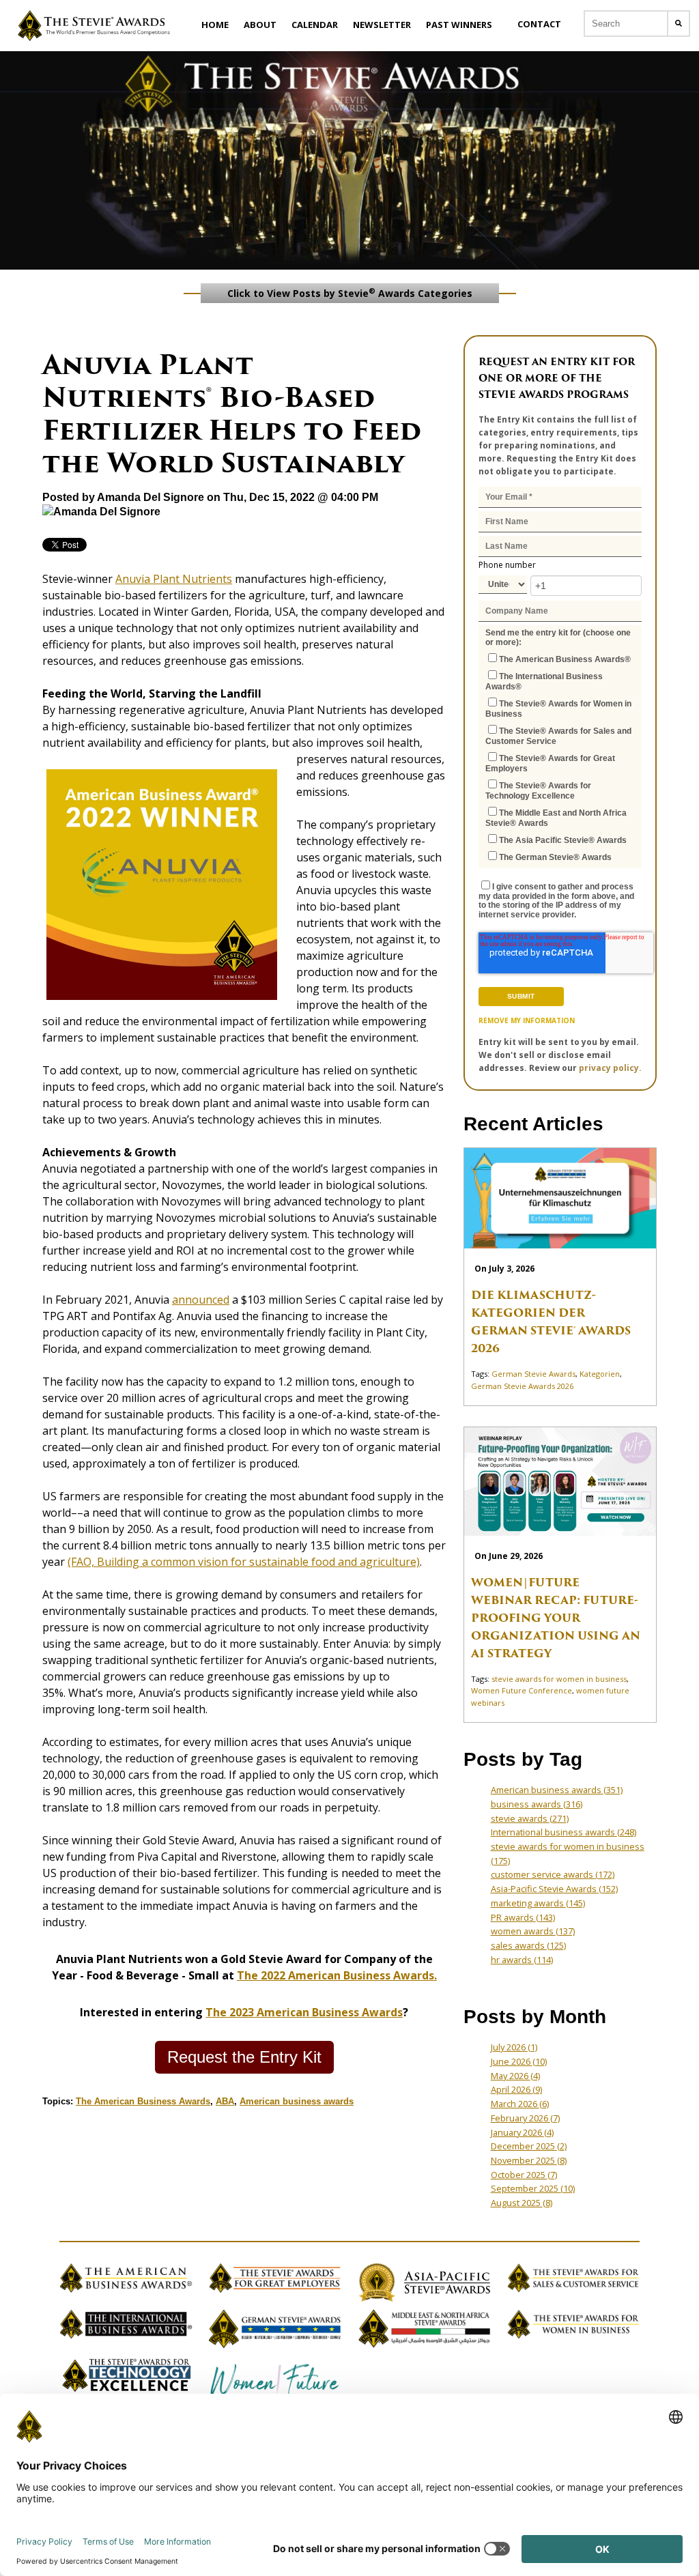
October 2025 (524, 2175)
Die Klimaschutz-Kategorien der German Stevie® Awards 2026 (551, 1322)
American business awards (297, 2101)
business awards (537, 1804)
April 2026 (516, 2089)
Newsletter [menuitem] (382, 25)
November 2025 (529, 2160)
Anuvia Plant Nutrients (174, 579)
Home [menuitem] (215, 25)
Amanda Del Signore (151, 497)
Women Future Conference (522, 1690)
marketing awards (538, 1903)
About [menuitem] (260, 25)
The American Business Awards (143, 2101)
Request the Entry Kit (244, 2057)
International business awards (564, 1832)
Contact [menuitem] (539, 24)
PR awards (523, 1917)
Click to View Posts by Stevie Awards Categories (350, 293)
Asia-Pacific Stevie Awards (554, 1889)
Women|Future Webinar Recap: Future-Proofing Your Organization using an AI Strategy (556, 1618)
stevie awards (530, 1818)
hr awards (522, 1960)
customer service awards (553, 1874)
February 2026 (525, 2118)
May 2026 (515, 2076)
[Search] (679, 24)
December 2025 (529, 2146)
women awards (533, 1931)
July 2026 (514, 2047)
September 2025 (533, 2188)
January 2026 (522, 2132)
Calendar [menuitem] (315, 25)
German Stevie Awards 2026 (522, 1386)
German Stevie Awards (533, 1374)
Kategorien (600, 1374)
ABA (225, 2101)
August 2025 (522, 2203)
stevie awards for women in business (559, 1679)
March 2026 (520, 2104)
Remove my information (527, 1020)
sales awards (528, 1945)
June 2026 (519, 2061)
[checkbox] (560, 757)
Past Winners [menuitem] (459, 25)
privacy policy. (610, 1068)
